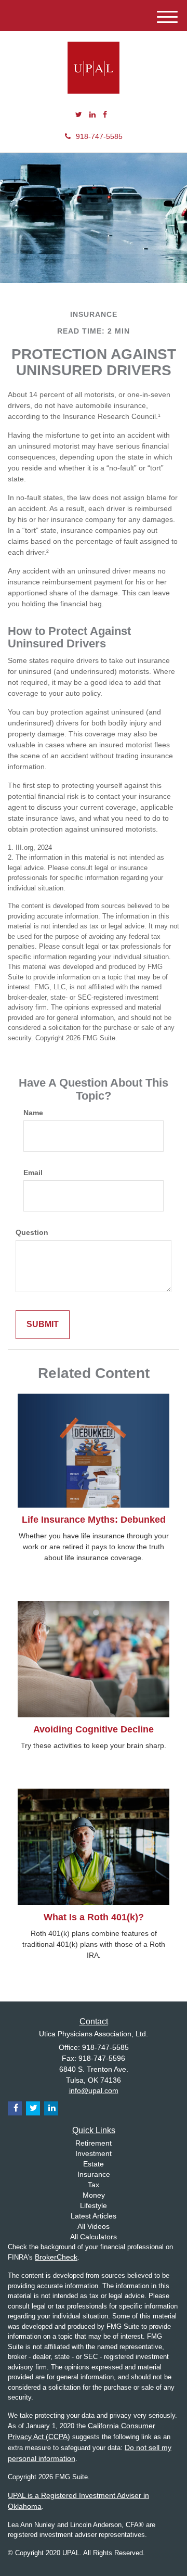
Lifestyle (94, 2205)
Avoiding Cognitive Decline (94, 1729)
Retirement (94, 2143)
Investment (94, 2153)
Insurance (94, 2174)
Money (94, 2195)
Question (32, 1232)
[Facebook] (105, 114)
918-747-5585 (99, 136)
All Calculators (94, 2237)
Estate (94, 2164)
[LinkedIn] (92, 114)
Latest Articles (94, 2216)
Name (33, 1113)
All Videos (94, 2226)
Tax (94, 2185)
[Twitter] (79, 114)
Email (33, 1172)
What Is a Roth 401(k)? (94, 1917)
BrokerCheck (56, 2257)
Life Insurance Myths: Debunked (94, 1520)
